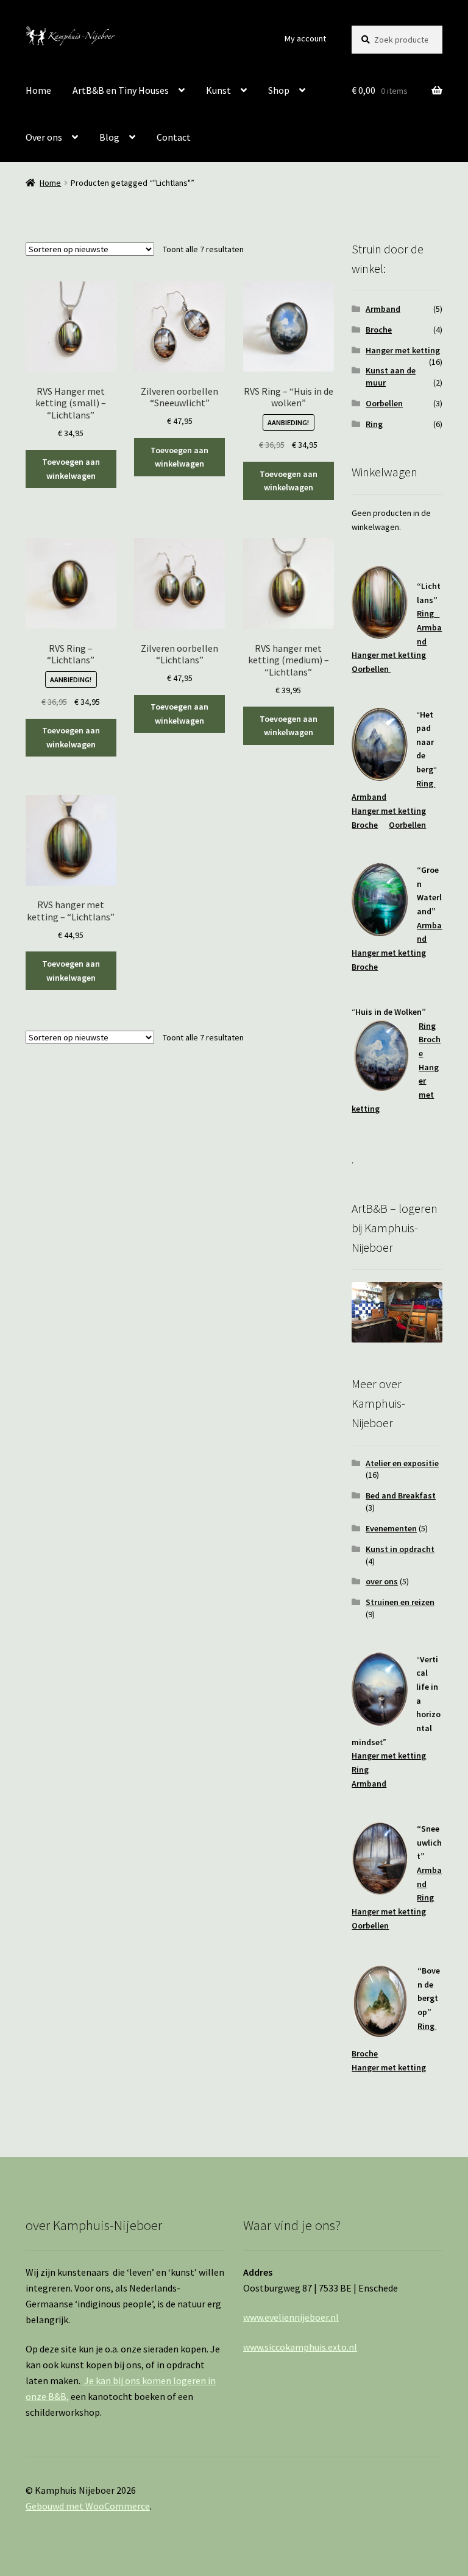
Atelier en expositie (402, 1463)
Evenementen (391, 1528)
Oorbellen (384, 403)
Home (38, 90)
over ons (382, 1581)
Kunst (218, 90)
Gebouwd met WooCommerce (88, 2506)
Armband (383, 309)
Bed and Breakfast (401, 1495)
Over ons (44, 137)
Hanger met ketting (403, 350)
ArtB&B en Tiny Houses (121, 90)
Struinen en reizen (400, 1602)
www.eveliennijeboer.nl (291, 2317)
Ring (374, 424)
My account (305, 38)
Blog (109, 137)
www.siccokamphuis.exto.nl (300, 2347)
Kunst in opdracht (400, 1549)
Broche (379, 330)
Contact (174, 137)
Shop (279, 90)
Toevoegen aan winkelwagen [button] (71, 469)
